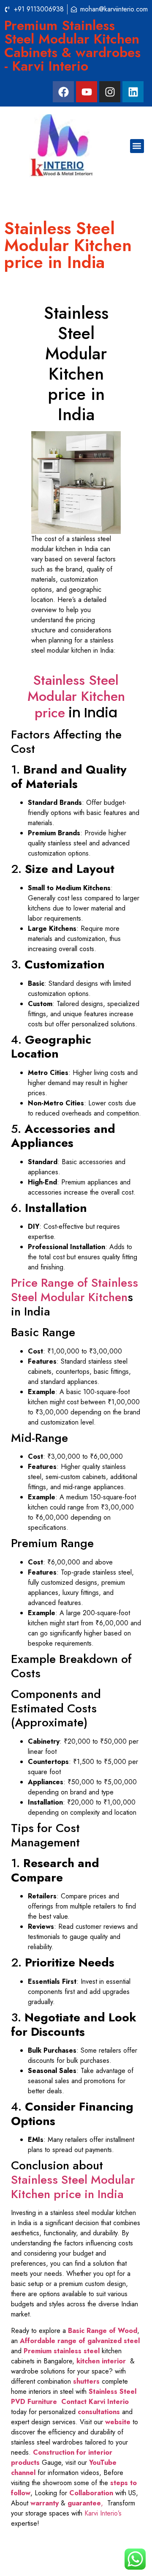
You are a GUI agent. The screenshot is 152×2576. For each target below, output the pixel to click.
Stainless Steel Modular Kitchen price (76, 696)
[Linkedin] (133, 92)
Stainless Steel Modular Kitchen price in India (73, 2187)
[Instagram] (110, 92)
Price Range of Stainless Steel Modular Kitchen (75, 1290)
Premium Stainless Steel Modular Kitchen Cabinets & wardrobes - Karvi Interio (72, 46)
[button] (137, 146)
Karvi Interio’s (103, 2513)
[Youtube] (87, 92)
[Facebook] (63, 92)
